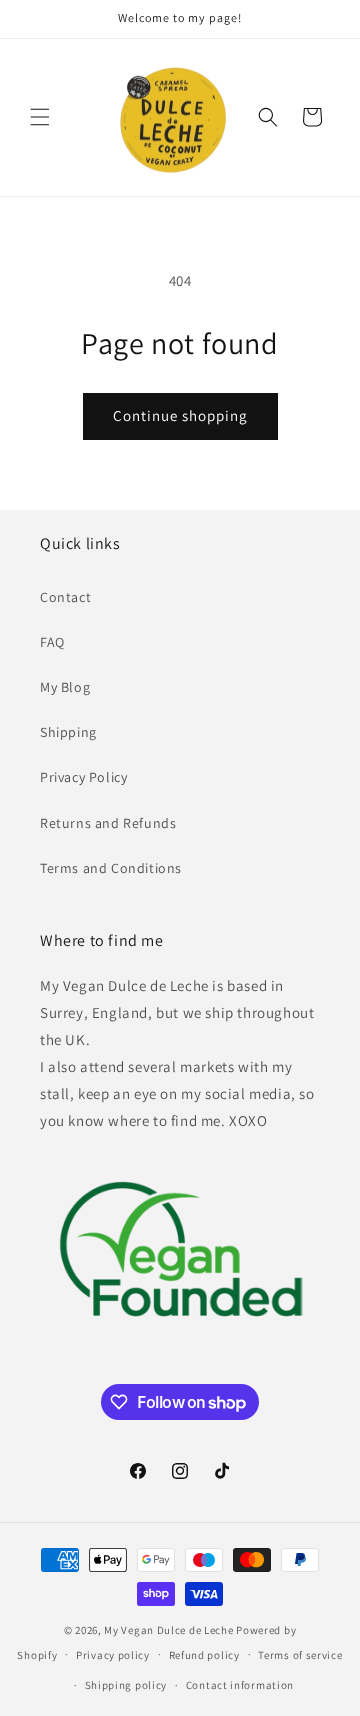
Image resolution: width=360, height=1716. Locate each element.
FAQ (52, 642)
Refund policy (204, 1655)
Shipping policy (126, 1685)
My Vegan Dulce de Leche (168, 1630)
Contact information (240, 1685)
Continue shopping (180, 415)
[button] (40, 117)
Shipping (68, 732)
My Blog (65, 687)
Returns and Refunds (108, 823)
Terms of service (300, 1655)
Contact (65, 597)
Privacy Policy (83, 777)
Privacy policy (113, 1655)
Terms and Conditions (111, 868)
